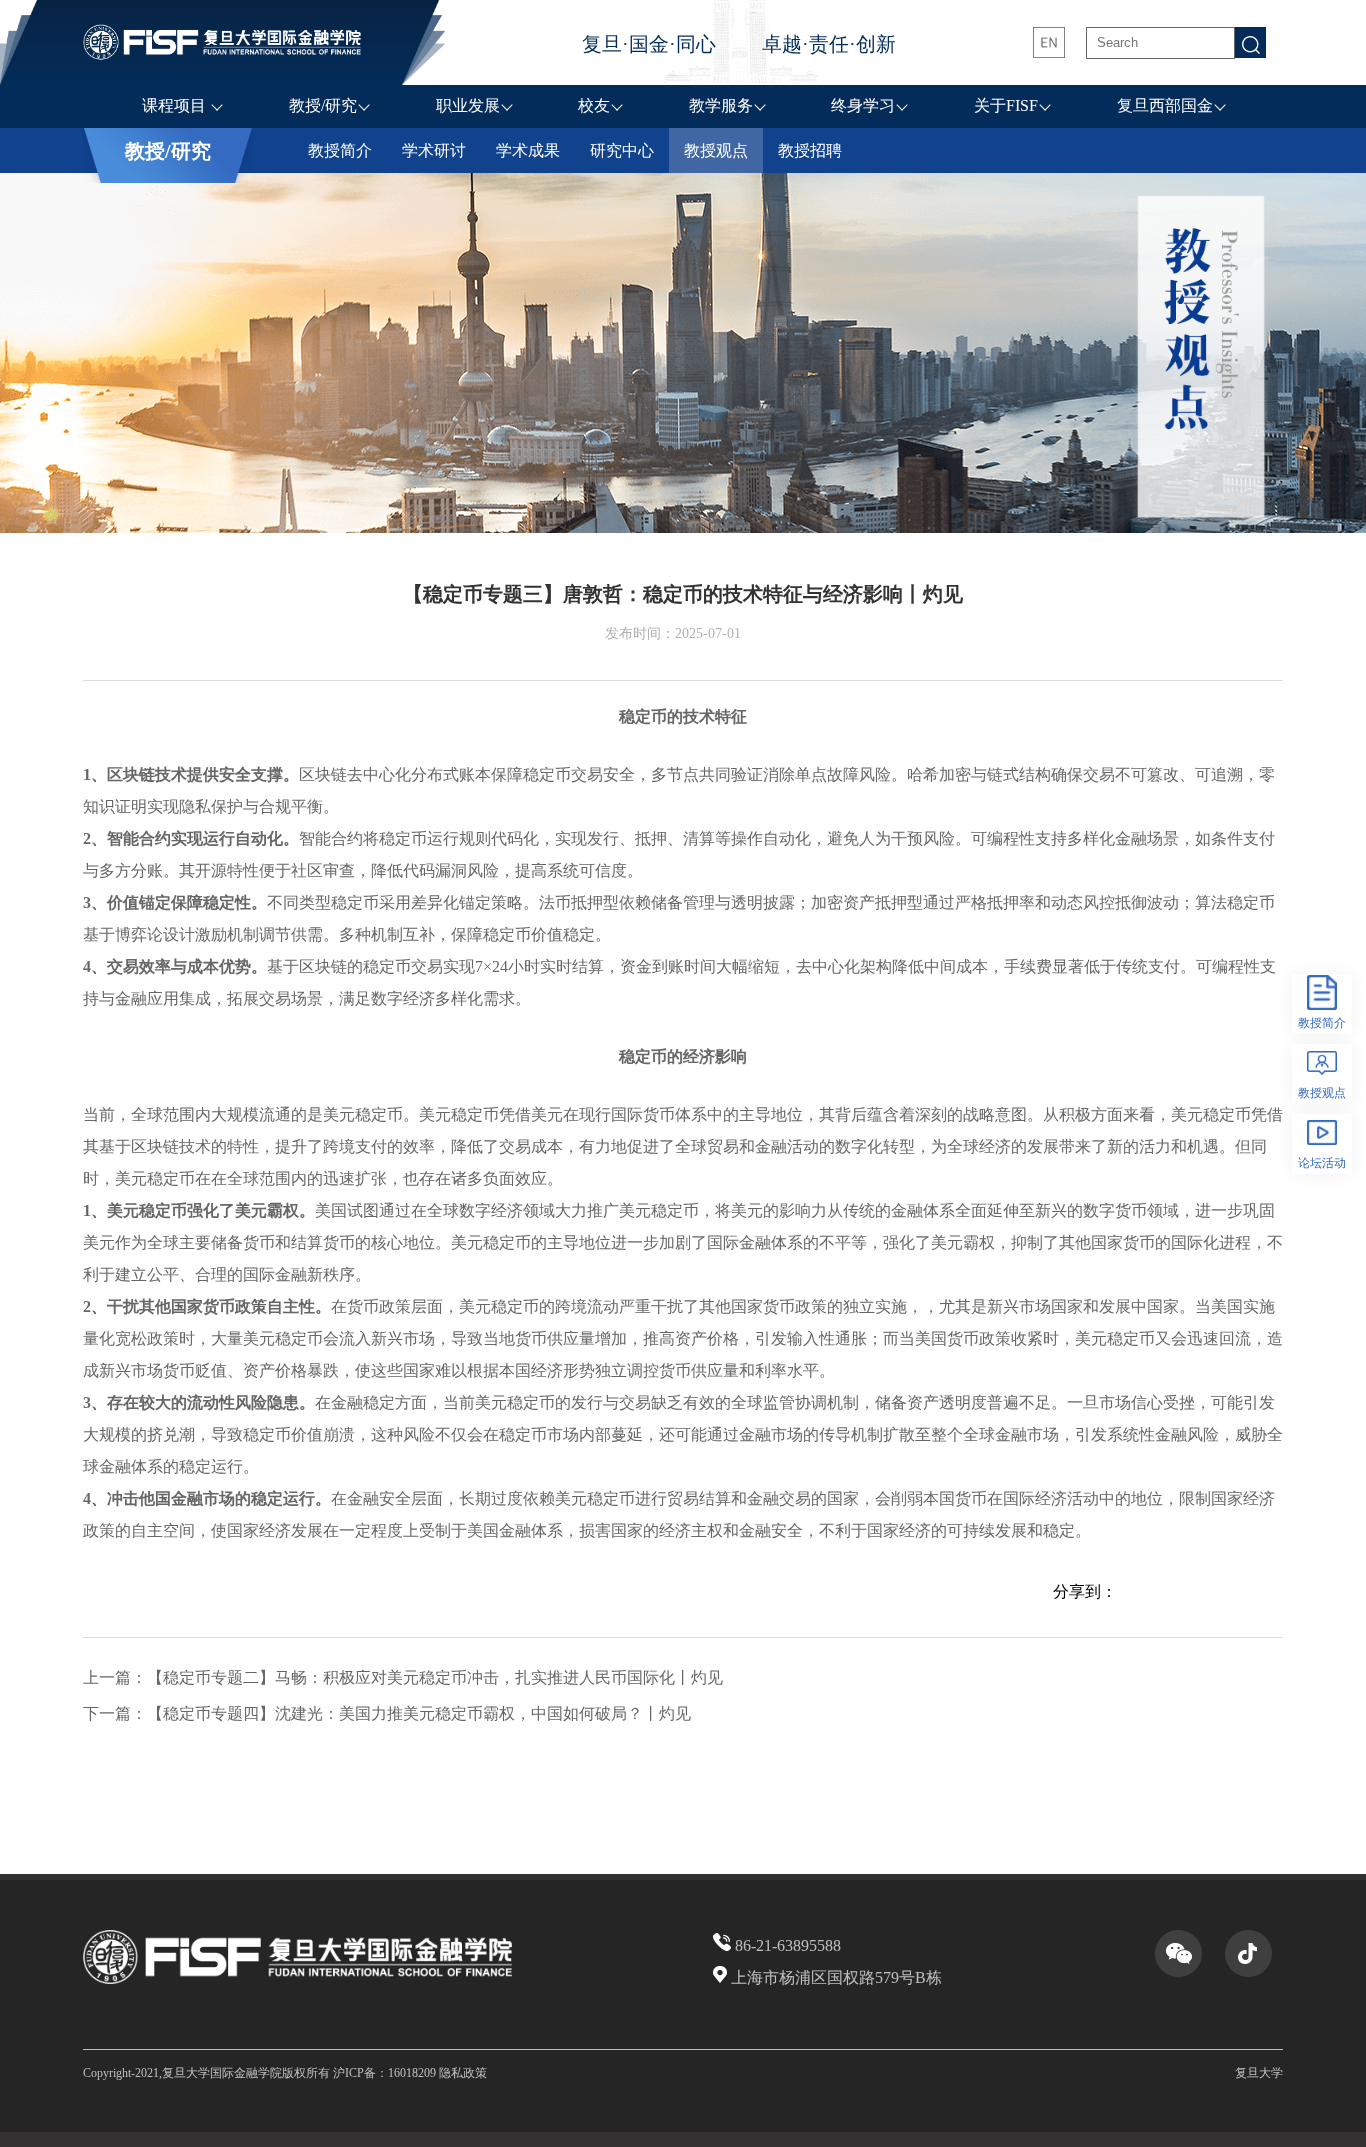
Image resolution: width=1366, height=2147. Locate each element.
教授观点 (716, 150)
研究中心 (622, 150)
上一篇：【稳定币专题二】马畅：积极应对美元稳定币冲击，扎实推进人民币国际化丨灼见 (403, 1677)
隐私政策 (463, 2073)
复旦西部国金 (1165, 105)
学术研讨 (434, 150)
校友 (594, 105)
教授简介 (340, 150)
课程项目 (176, 105)
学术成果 (528, 150)
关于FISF (1006, 105)
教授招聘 (810, 150)
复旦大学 (1259, 2073)
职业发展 (468, 105)
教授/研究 (323, 105)
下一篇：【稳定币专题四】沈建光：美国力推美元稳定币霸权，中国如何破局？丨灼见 (387, 1713)
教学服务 (721, 105)
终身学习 (863, 105)
